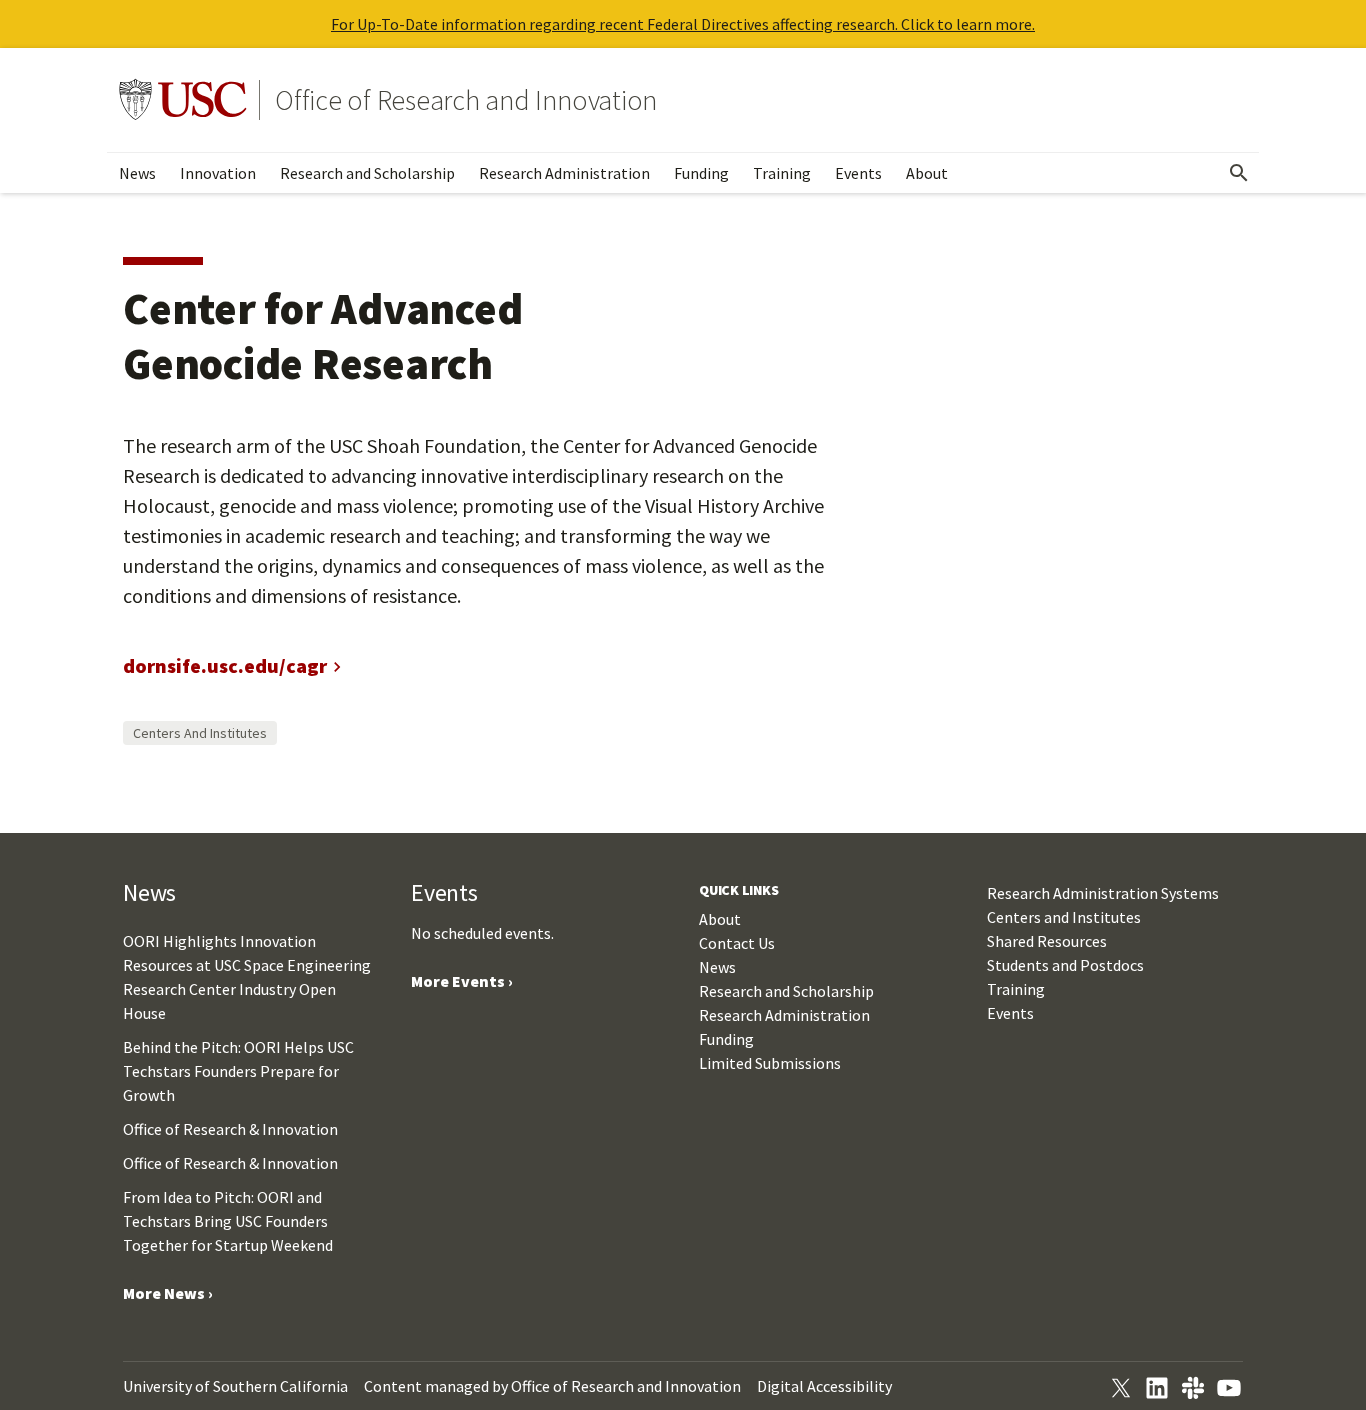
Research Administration (564, 173)
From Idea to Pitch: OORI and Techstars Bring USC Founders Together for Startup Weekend (228, 1221)
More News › (168, 1293)
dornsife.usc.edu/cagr (225, 665)
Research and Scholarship (367, 173)
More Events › (462, 981)
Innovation (218, 173)
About (927, 173)
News (137, 173)
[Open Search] (1239, 173)
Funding (701, 173)
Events (858, 173)
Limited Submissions (770, 1063)
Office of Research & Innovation (230, 1129)
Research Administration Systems (1103, 893)
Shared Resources (1047, 941)
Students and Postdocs (1065, 965)
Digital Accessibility (824, 1386)
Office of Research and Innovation (466, 100)
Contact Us (737, 943)
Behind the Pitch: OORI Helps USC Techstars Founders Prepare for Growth (238, 1071)
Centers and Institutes (200, 733)
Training (782, 173)
